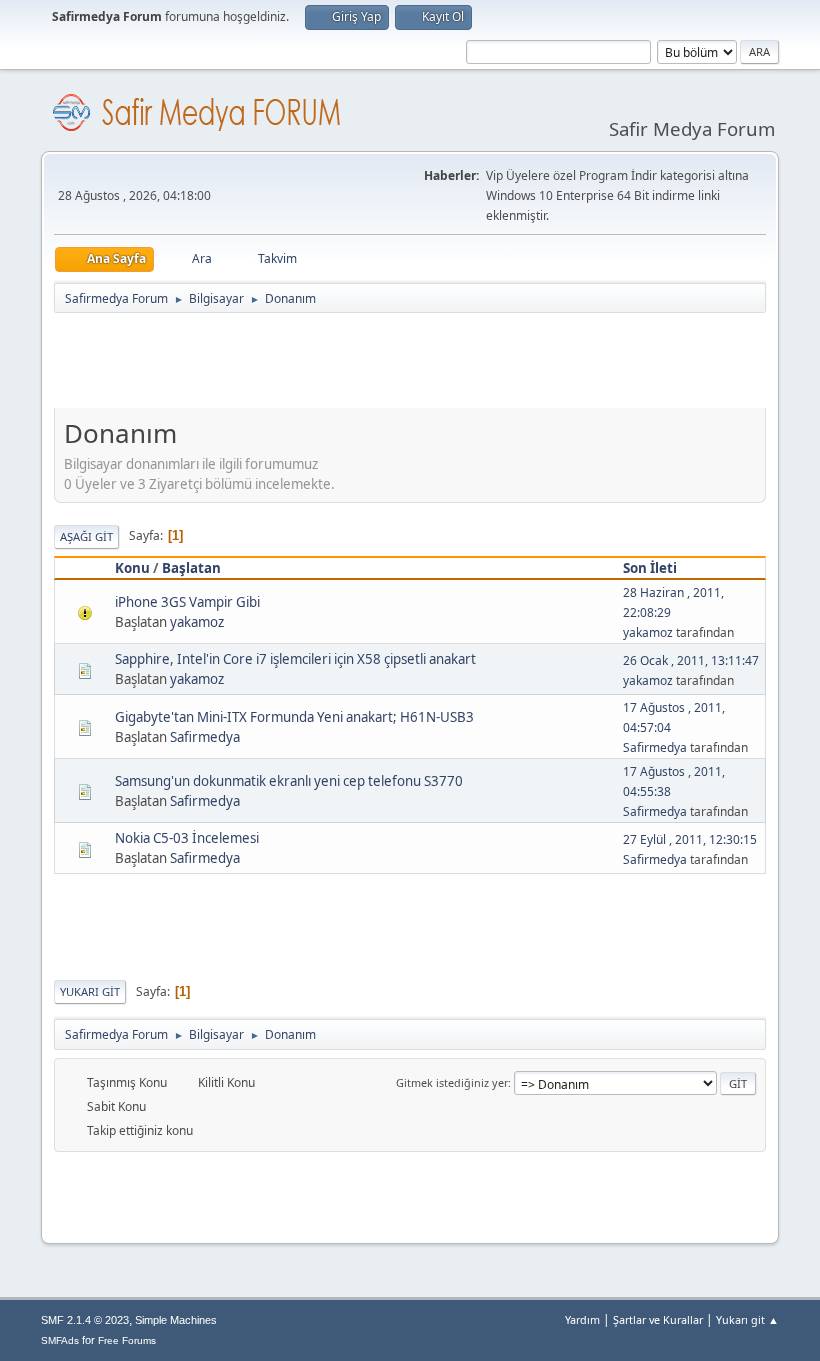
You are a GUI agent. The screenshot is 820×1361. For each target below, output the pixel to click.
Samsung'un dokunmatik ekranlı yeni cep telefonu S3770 (289, 781)
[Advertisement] (418, 365)
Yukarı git (90, 991)
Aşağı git (86, 536)
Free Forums (127, 1340)
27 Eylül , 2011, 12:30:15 (690, 839)
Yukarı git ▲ (747, 1319)
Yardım (582, 1319)
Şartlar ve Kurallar (658, 1319)
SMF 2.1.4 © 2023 (85, 1320)
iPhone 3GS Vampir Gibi (187, 602)
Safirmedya (205, 737)
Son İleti (650, 568)
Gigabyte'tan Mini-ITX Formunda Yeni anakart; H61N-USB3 (294, 717)
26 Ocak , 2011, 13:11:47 (691, 660)
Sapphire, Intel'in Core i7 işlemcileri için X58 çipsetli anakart (295, 659)
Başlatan (191, 568)
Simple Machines (176, 1320)
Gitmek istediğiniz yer (452, 1082)
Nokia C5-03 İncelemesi (187, 838)
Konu (132, 568)
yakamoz (197, 622)
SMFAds (60, 1340)
